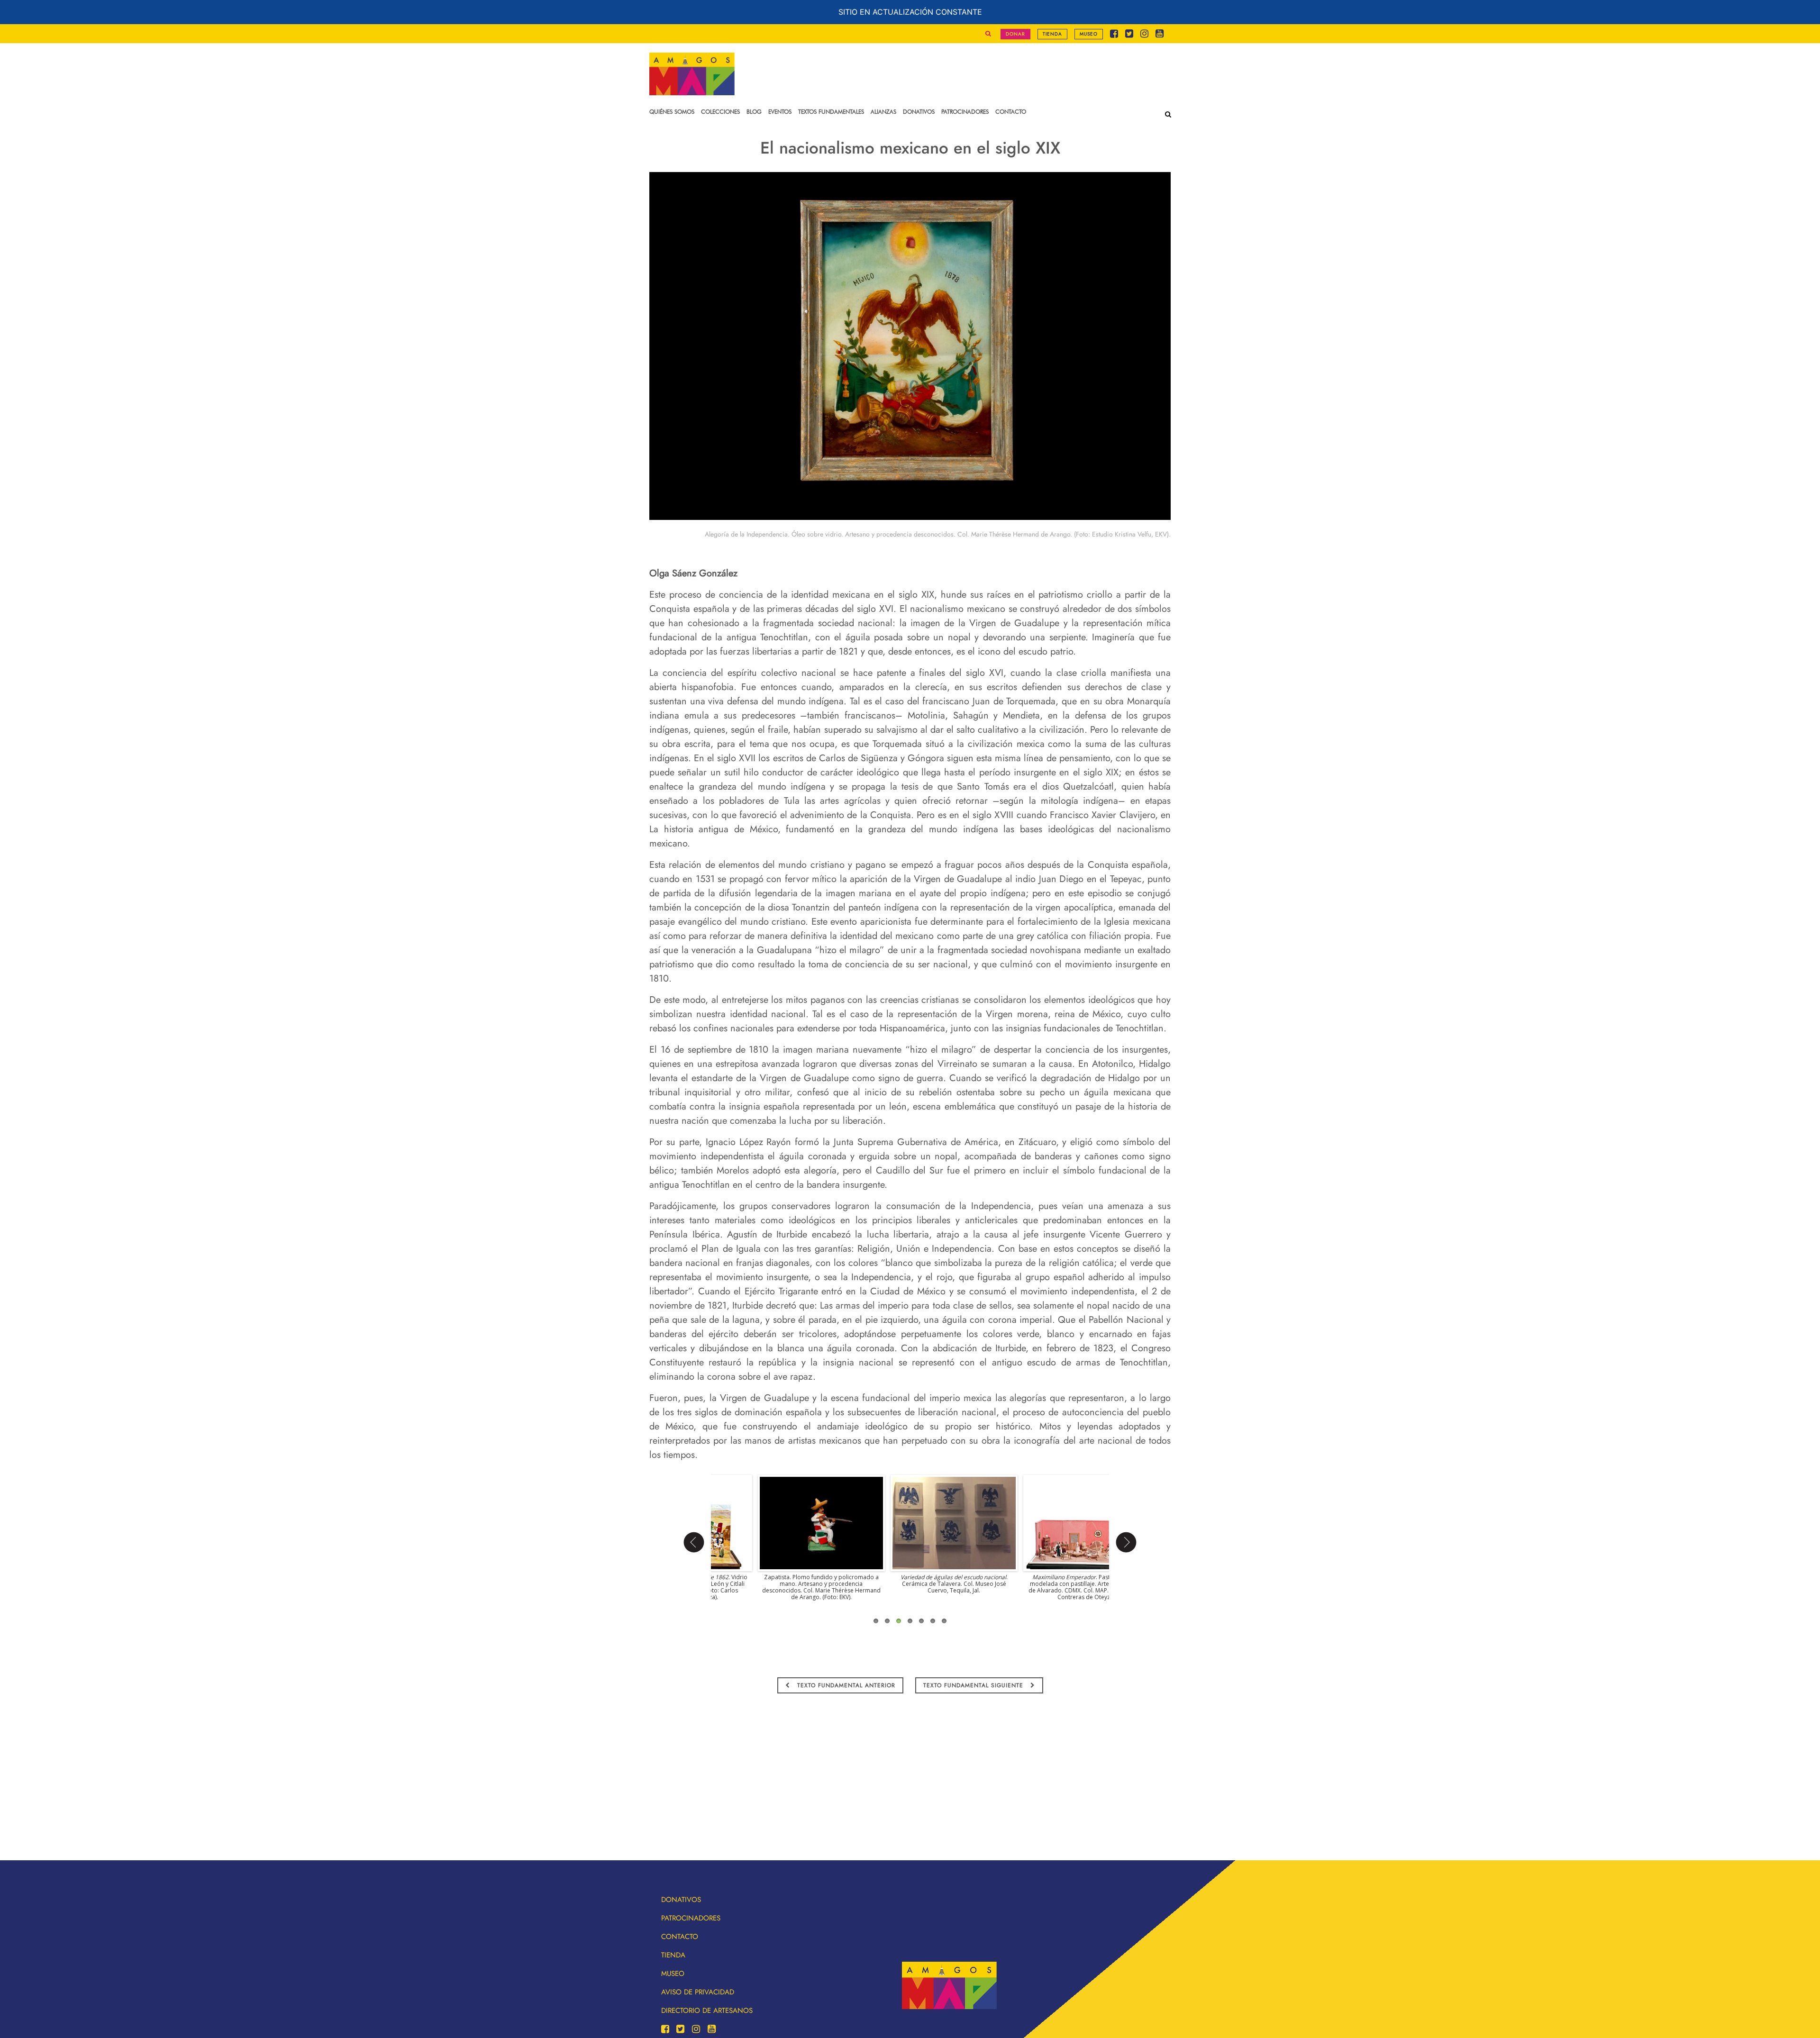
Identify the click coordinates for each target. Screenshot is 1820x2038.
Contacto (680, 1937)
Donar (1015, 34)
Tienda (1052, 34)
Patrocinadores (691, 1918)
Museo (1089, 34)
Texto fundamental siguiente (974, 1685)
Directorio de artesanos (707, 2011)
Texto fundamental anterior (845, 1685)
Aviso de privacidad (698, 1992)
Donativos (681, 1900)
